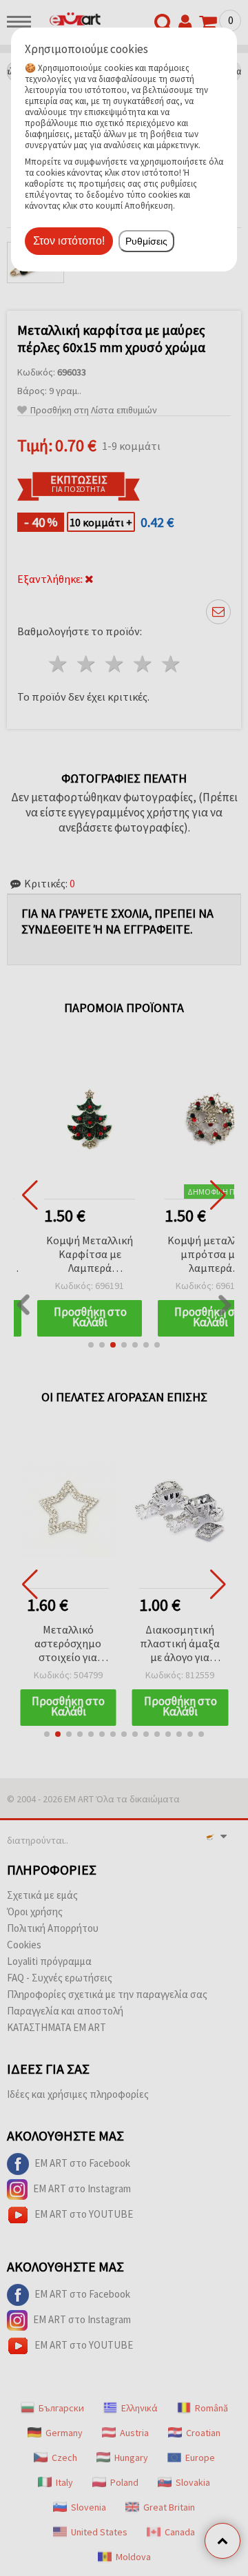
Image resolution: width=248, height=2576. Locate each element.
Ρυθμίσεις (146, 241)
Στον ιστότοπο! (69, 241)
